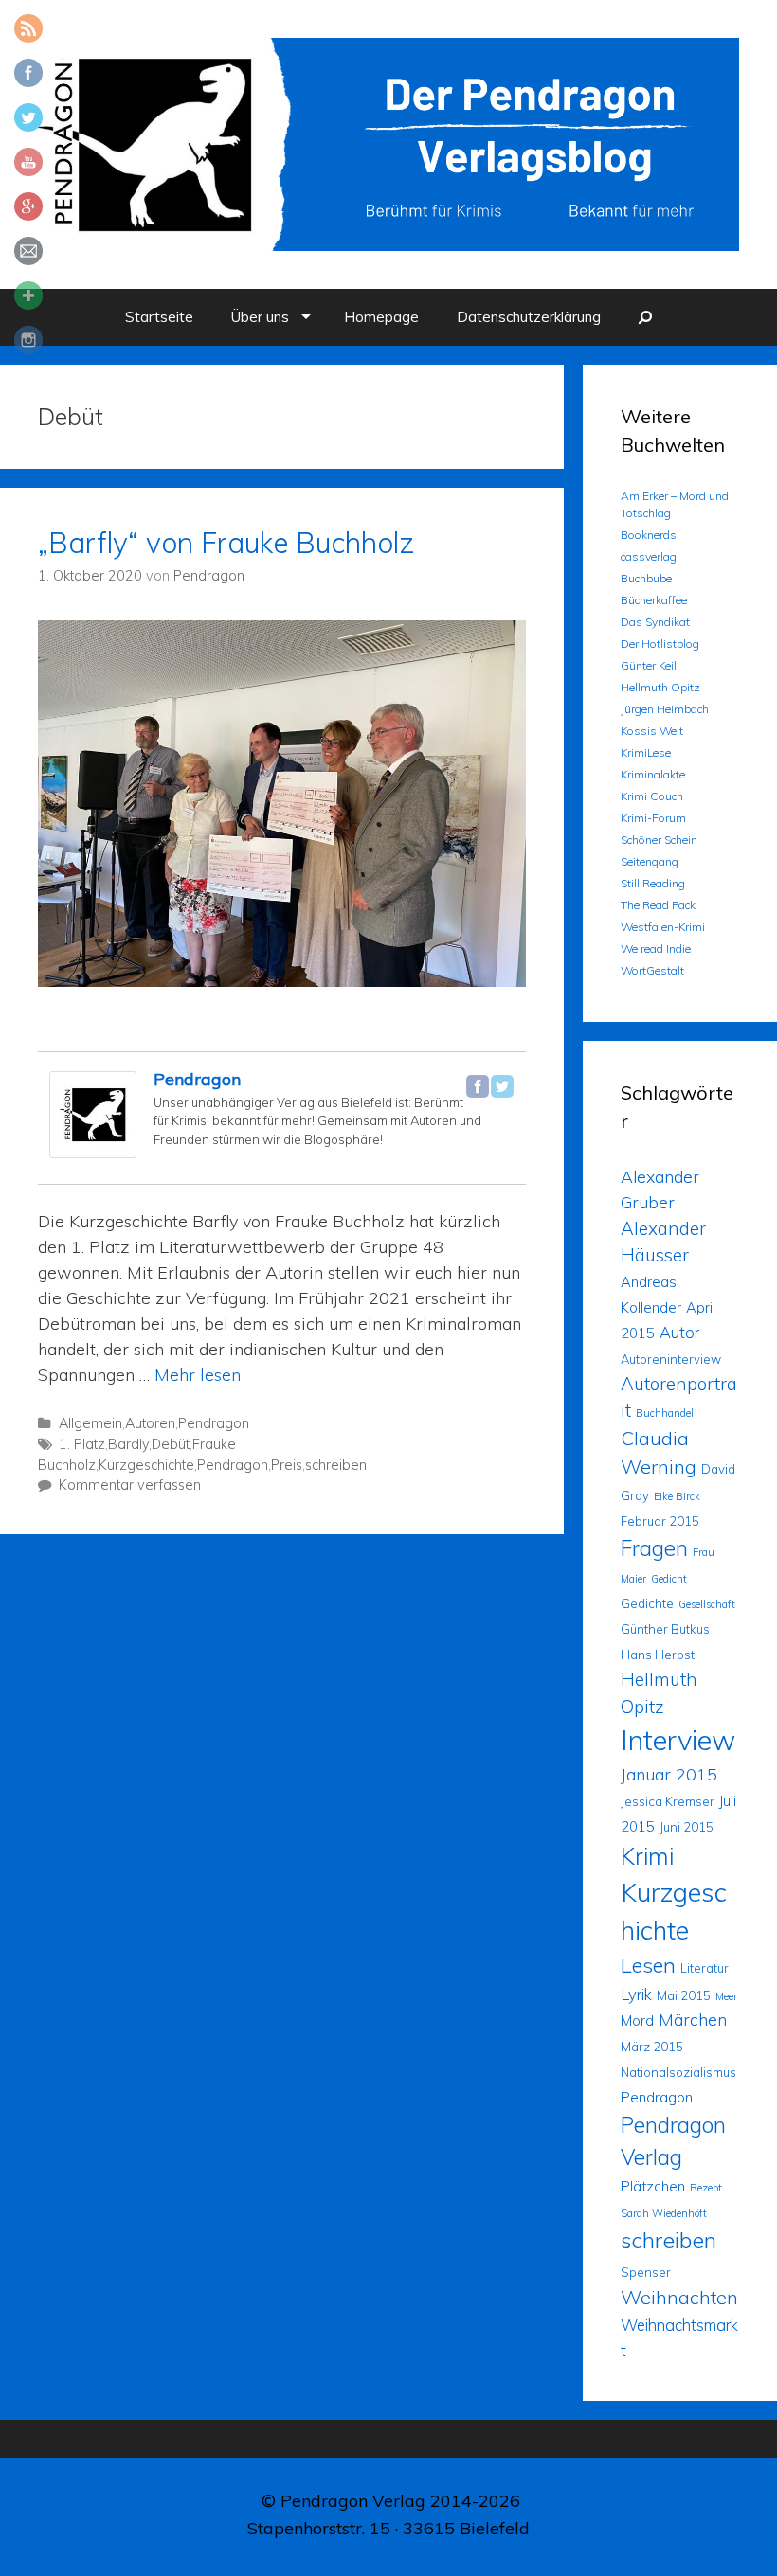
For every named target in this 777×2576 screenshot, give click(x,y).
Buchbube (646, 578)
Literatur (705, 1968)
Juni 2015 (687, 1827)
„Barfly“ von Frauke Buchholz (226, 543)
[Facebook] (478, 1086)
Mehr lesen (198, 1375)
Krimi (647, 1856)
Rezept (706, 2188)
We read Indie (656, 948)
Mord (637, 2021)
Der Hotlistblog (660, 644)
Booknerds (649, 535)
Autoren (150, 1423)
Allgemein (90, 1423)
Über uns (260, 317)
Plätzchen (653, 2186)
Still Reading (653, 883)
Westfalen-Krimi (663, 927)
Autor (679, 1332)
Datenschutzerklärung (529, 317)
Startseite (159, 317)
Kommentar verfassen (130, 1485)
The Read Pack (658, 905)
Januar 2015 (669, 1774)
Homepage (381, 317)
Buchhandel (665, 1413)
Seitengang (650, 861)
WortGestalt (652, 970)
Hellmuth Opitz (660, 687)
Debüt (171, 1444)
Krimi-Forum (653, 818)
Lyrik (636, 1994)
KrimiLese (646, 752)
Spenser (646, 2272)
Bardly (128, 1444)
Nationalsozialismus (678, 2072)
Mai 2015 (684, 1995)
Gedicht (669, 1579)
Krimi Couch (652, 796)
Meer (726, 1996)
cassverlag (649, 556)
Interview (678, 1740)
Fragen (654, 1548)
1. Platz (82, 1444)
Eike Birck (677, 1496)
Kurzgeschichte (146, 1465)
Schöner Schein (659, 840)
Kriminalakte (653, 774)
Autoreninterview (671, 1359)
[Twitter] (502, 1086)
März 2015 (652, 2047)
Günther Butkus (665, 1629)
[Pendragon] (93, 1152)
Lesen (648, 1965)
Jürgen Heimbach (665, 709)
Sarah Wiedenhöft (664, 2213)
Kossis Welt (652, 731)
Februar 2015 (660, 1521)
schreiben (336, 1465)
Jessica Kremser (668, 1801)
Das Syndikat (655, 622)
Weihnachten (679, 2297)
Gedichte (647, 1603)
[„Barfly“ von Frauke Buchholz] (282, 981)
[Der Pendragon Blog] (388, 143)
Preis (287, 1465)
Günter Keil (649, 665)
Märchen (693, 2019)
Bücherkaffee (654, 600)
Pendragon (197, 1079)
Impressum (389, 2563)
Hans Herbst (658, 1655)
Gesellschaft (707, 1604)
